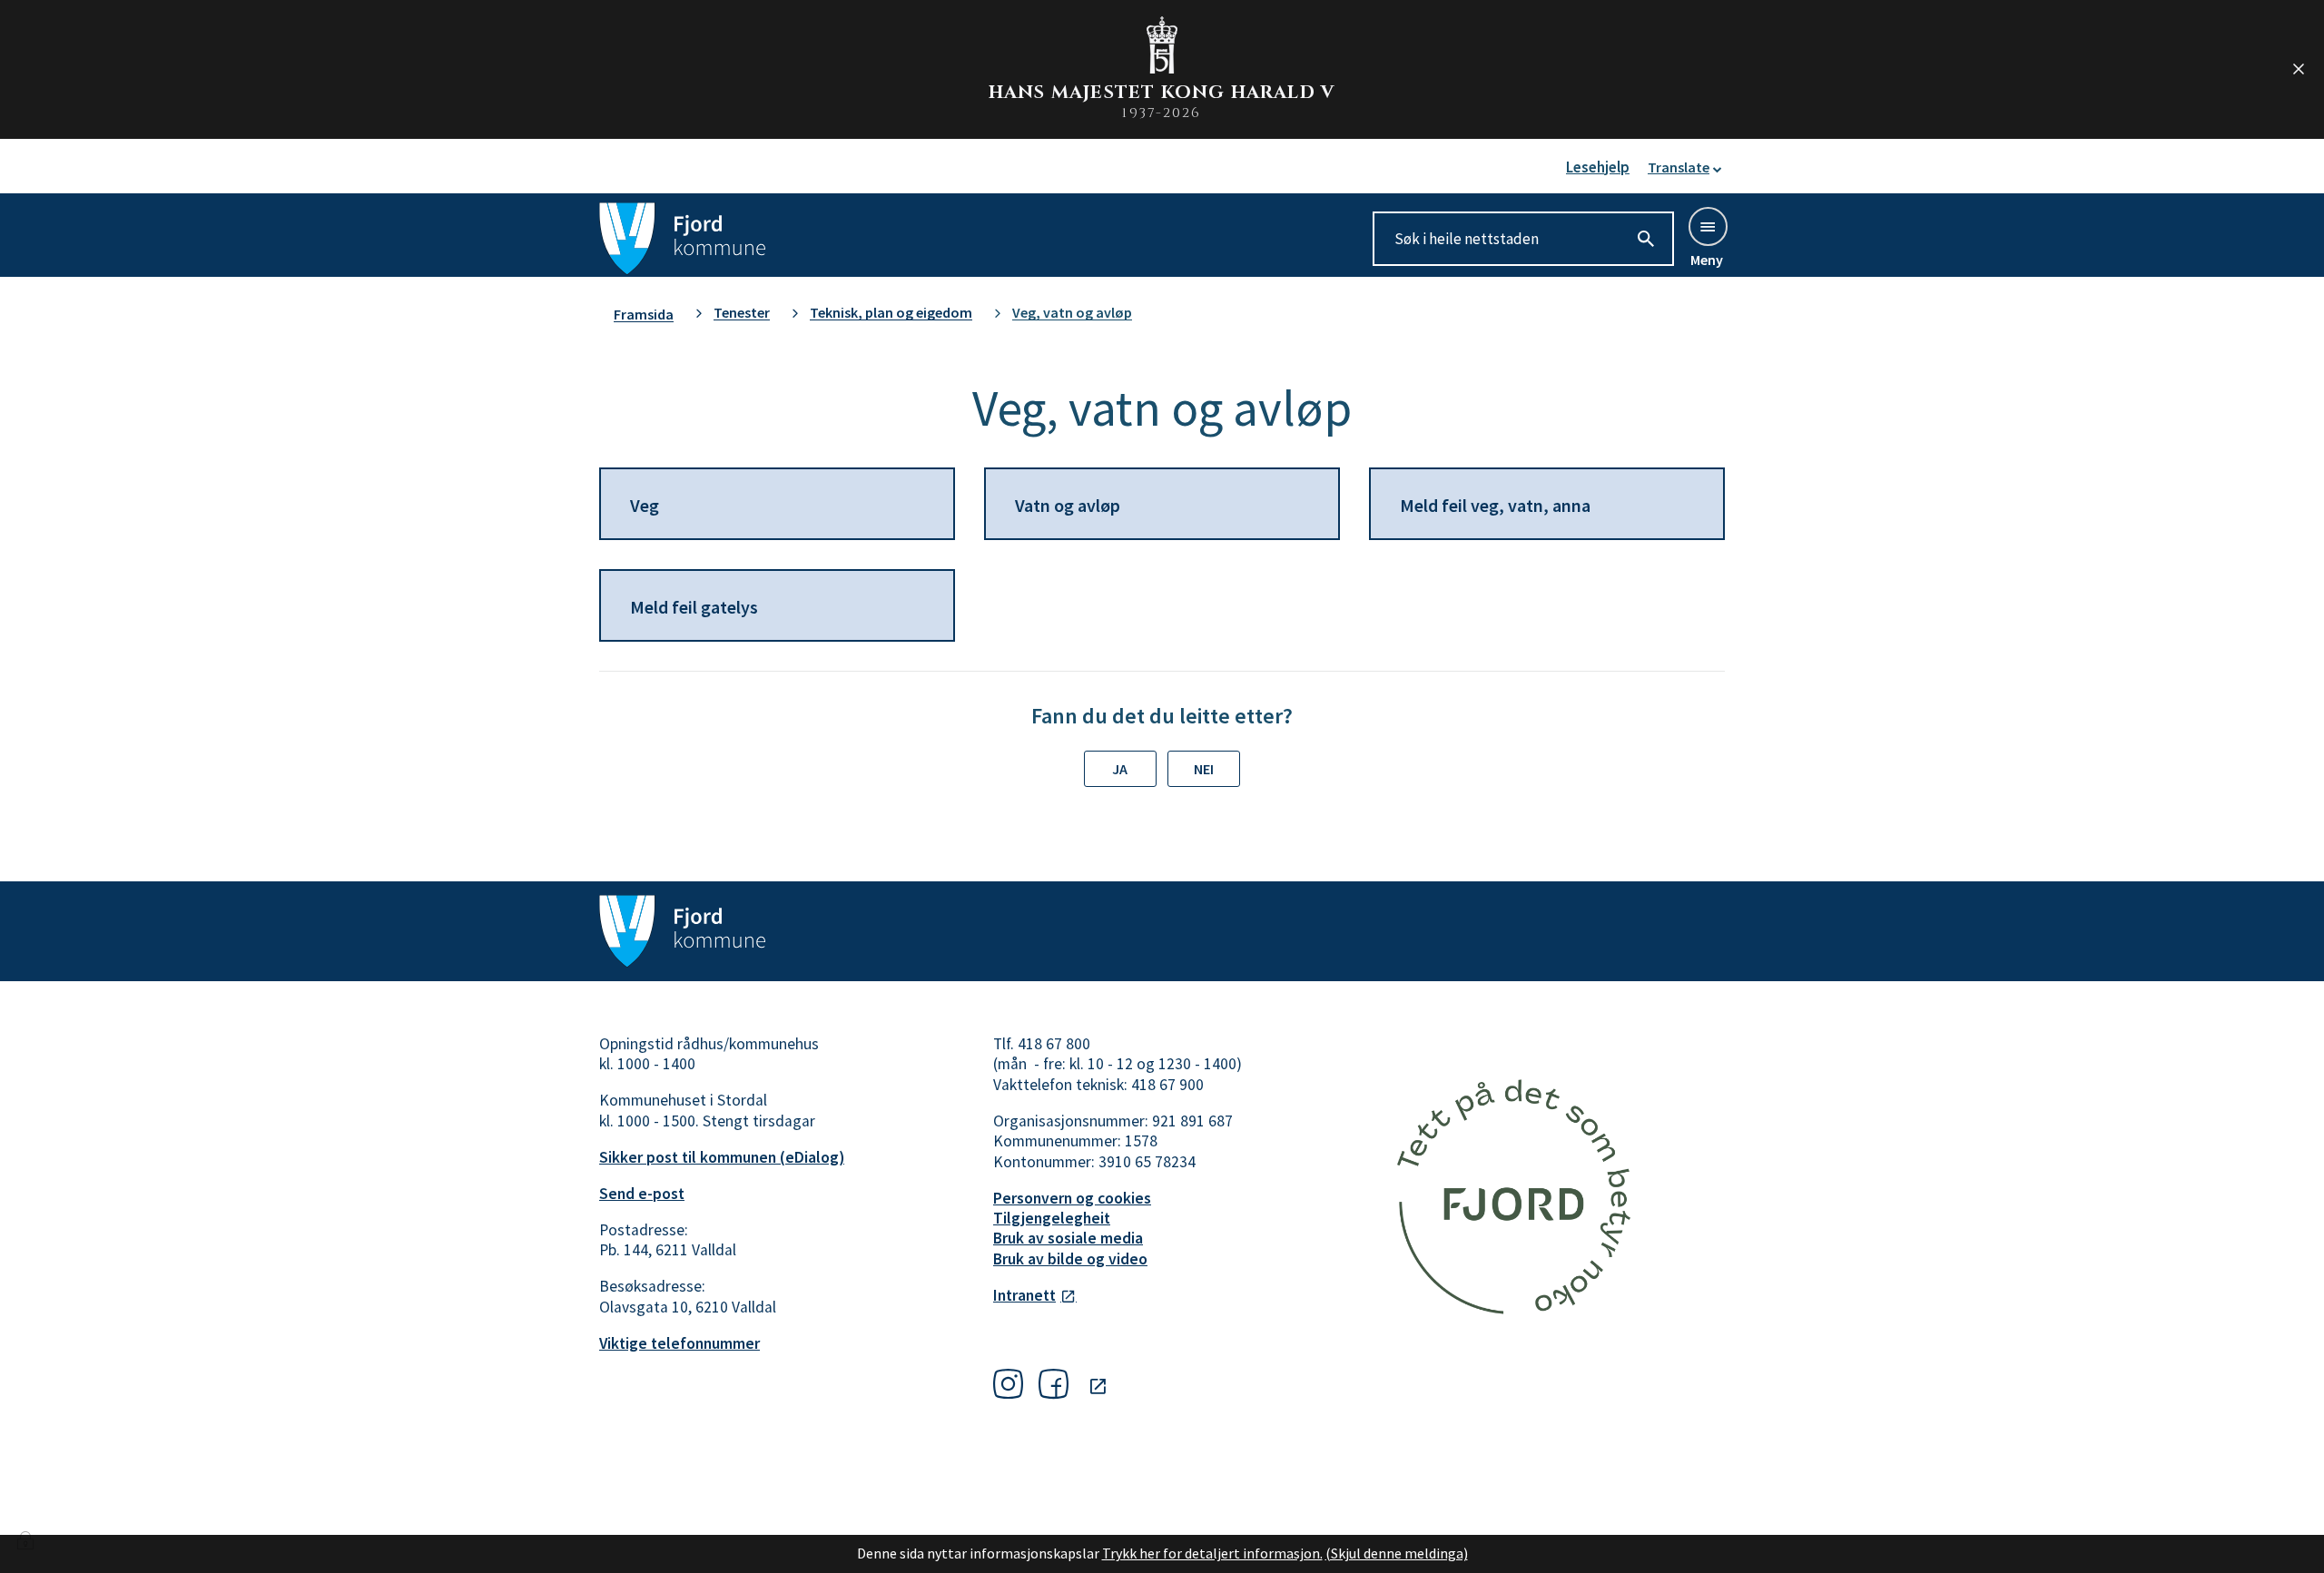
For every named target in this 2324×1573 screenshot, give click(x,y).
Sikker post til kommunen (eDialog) (722, 1157)
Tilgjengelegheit (1052, 1218)
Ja (1120, 769)
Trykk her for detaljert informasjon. (1212, 1553)
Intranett (1024, 1295)
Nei (1204, 769)
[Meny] (1707, 225)
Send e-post (642, 1194)
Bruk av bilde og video (1070, 1259)
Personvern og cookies (1072, 1198)
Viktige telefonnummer (679, 1343)
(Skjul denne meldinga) (1397, 1553)
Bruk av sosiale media (1068, 1238)
